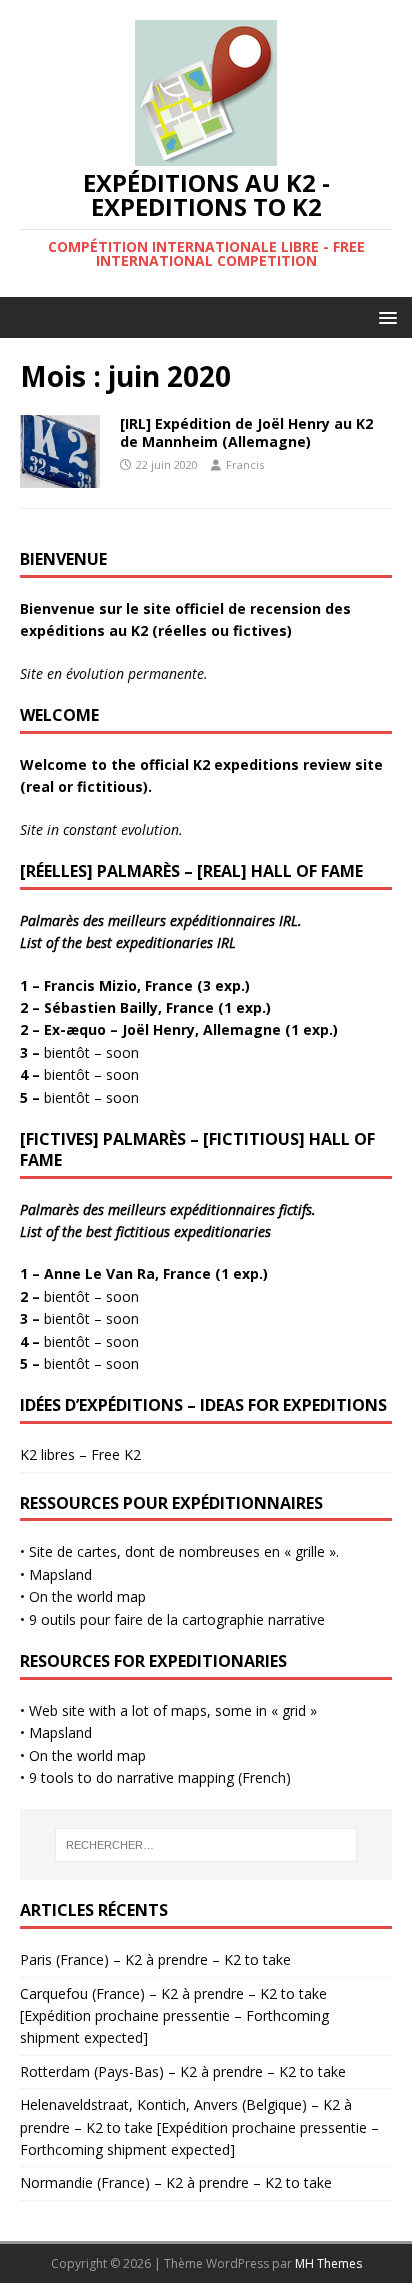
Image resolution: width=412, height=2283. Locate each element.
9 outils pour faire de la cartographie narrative (175, 1619)
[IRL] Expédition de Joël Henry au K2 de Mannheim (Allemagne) (246, 432)
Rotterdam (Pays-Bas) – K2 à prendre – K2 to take (183, 2071)
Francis (245, 464)
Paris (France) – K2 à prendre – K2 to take (155, 1959)
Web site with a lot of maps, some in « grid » (173, 1710)
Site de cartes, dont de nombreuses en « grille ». (184, 1551)
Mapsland (60, 1574)
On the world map (87, 1596)
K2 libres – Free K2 (80, 1454)
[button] (384, 316)
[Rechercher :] (206, 1845)
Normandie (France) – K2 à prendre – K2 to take (176, 2182)
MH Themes (328, 2263)
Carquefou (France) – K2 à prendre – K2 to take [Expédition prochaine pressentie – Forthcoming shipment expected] (174, 2016)
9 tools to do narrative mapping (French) (160, 1777)
